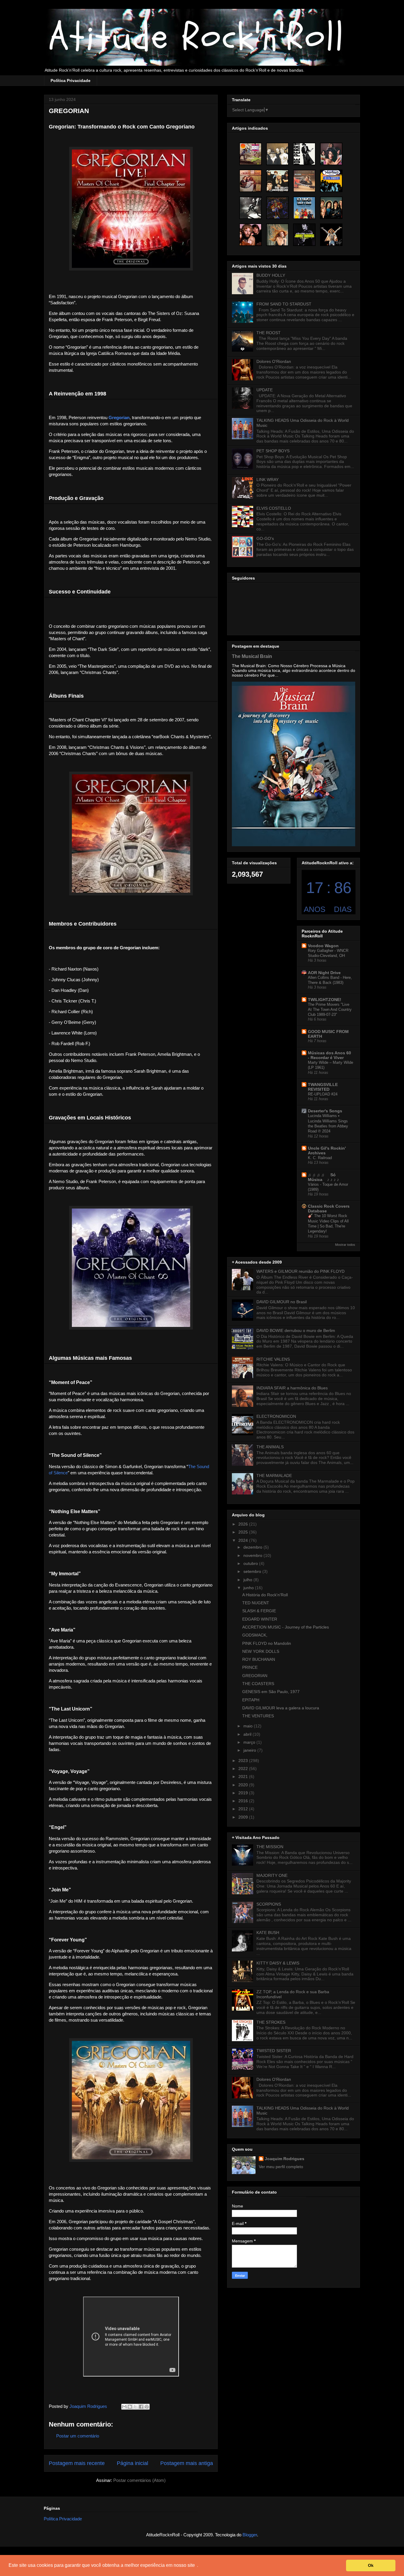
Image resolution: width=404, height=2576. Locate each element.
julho (248, 1580)
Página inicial (132, 2463)
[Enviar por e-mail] (124, 2407)
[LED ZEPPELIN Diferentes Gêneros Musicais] (331, 154)
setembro (253, 1571)
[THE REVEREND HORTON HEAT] (331, 181)
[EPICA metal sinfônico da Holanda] (277, 235)
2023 (244, 1761)
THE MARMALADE (274, 1476)
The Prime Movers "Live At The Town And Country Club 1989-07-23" (330, 1010)
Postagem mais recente (77, 2463)
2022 (244, 1769)
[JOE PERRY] (304, 154)
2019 (244, 1793)
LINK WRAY (268, 480)
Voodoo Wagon (323, 946)
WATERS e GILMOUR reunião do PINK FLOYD (300, 1271)
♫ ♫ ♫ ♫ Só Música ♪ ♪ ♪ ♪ (324, 1177)
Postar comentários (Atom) (139, 2480)
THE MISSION (270, 1847)
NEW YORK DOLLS (261, 1651)
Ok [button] (371, 2565)
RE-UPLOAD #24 (323, 1094)
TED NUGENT (256, 1603)
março (250, 1742)
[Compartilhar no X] (135, 2407)
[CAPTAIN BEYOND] (277, 208)
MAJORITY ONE (272, 1875)
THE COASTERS (258, 1684)
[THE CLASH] (251, 208)
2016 (244, 1801)
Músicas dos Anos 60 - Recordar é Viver (329, 1055)
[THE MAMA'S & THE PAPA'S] (251, 181)
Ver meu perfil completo (281, 2167)
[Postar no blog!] (130, 2407)
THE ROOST (269, 333)
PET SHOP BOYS (273, 451)
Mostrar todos (345, 1245)
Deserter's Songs (325, 1111)
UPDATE (265, 390)
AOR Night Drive (324, 973)
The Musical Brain (252, 656)
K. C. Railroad (320, 1158)
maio (249, 1726)
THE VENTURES (258, 1716)
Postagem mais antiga (187, 2463)
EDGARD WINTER (260, 1619)
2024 (244, 1540)
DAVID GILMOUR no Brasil (282, 1302)
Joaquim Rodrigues (285, 2159)
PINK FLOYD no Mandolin (267, 1643)
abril (248, 1734)
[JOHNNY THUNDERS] (304, 235)
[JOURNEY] (331, 208)
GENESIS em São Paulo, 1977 (271, 1692)
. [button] (198, 2565)
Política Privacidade (71, 81)
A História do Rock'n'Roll (265, 1595)
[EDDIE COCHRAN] (304, 181)
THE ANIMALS (270, 1447)
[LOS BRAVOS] (304, 208)
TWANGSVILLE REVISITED (323, 1087)
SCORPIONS (269, 1904)
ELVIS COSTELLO (274, 508)
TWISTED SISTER (274, 2051)
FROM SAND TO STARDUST (284, 304)
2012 (244, 1809)
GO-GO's (265, 538)
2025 (244, 1532)
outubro (251, 1563)
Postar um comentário (78, 2436)
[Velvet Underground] (277, 181)
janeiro (250, 1750)
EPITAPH (251, 1700)
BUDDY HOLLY (271, 275)
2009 (244, 1817)
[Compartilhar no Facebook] (141, 2407)
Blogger (250, 2535)
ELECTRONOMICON (276, 1416)
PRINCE (250, 1667)
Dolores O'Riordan (274, 361)
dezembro (253, 1547)
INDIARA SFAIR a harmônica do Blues (292, 1388)
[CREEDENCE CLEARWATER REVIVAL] (251, 235)
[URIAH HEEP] (331, 235)
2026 (244, 1524)
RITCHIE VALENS (273, 1359)
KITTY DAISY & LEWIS (278, 1963)
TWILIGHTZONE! (325, 1000)
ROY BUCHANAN (259, 1659)
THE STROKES (271, 2022)
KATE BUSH (268, 1933)
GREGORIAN (255, 1676)
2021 (244, 1777)
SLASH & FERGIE (259, 1611)
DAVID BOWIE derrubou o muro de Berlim (296, 1330)
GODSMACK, (255, 1635)
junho (249, 1588)
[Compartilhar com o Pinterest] (147, 2407)
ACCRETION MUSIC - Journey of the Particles (286, 1627)
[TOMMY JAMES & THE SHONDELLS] (251, 154)
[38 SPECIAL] (277, 154)
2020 (244, 1785)
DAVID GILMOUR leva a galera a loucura (281, 1708)
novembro (253, 1555)
